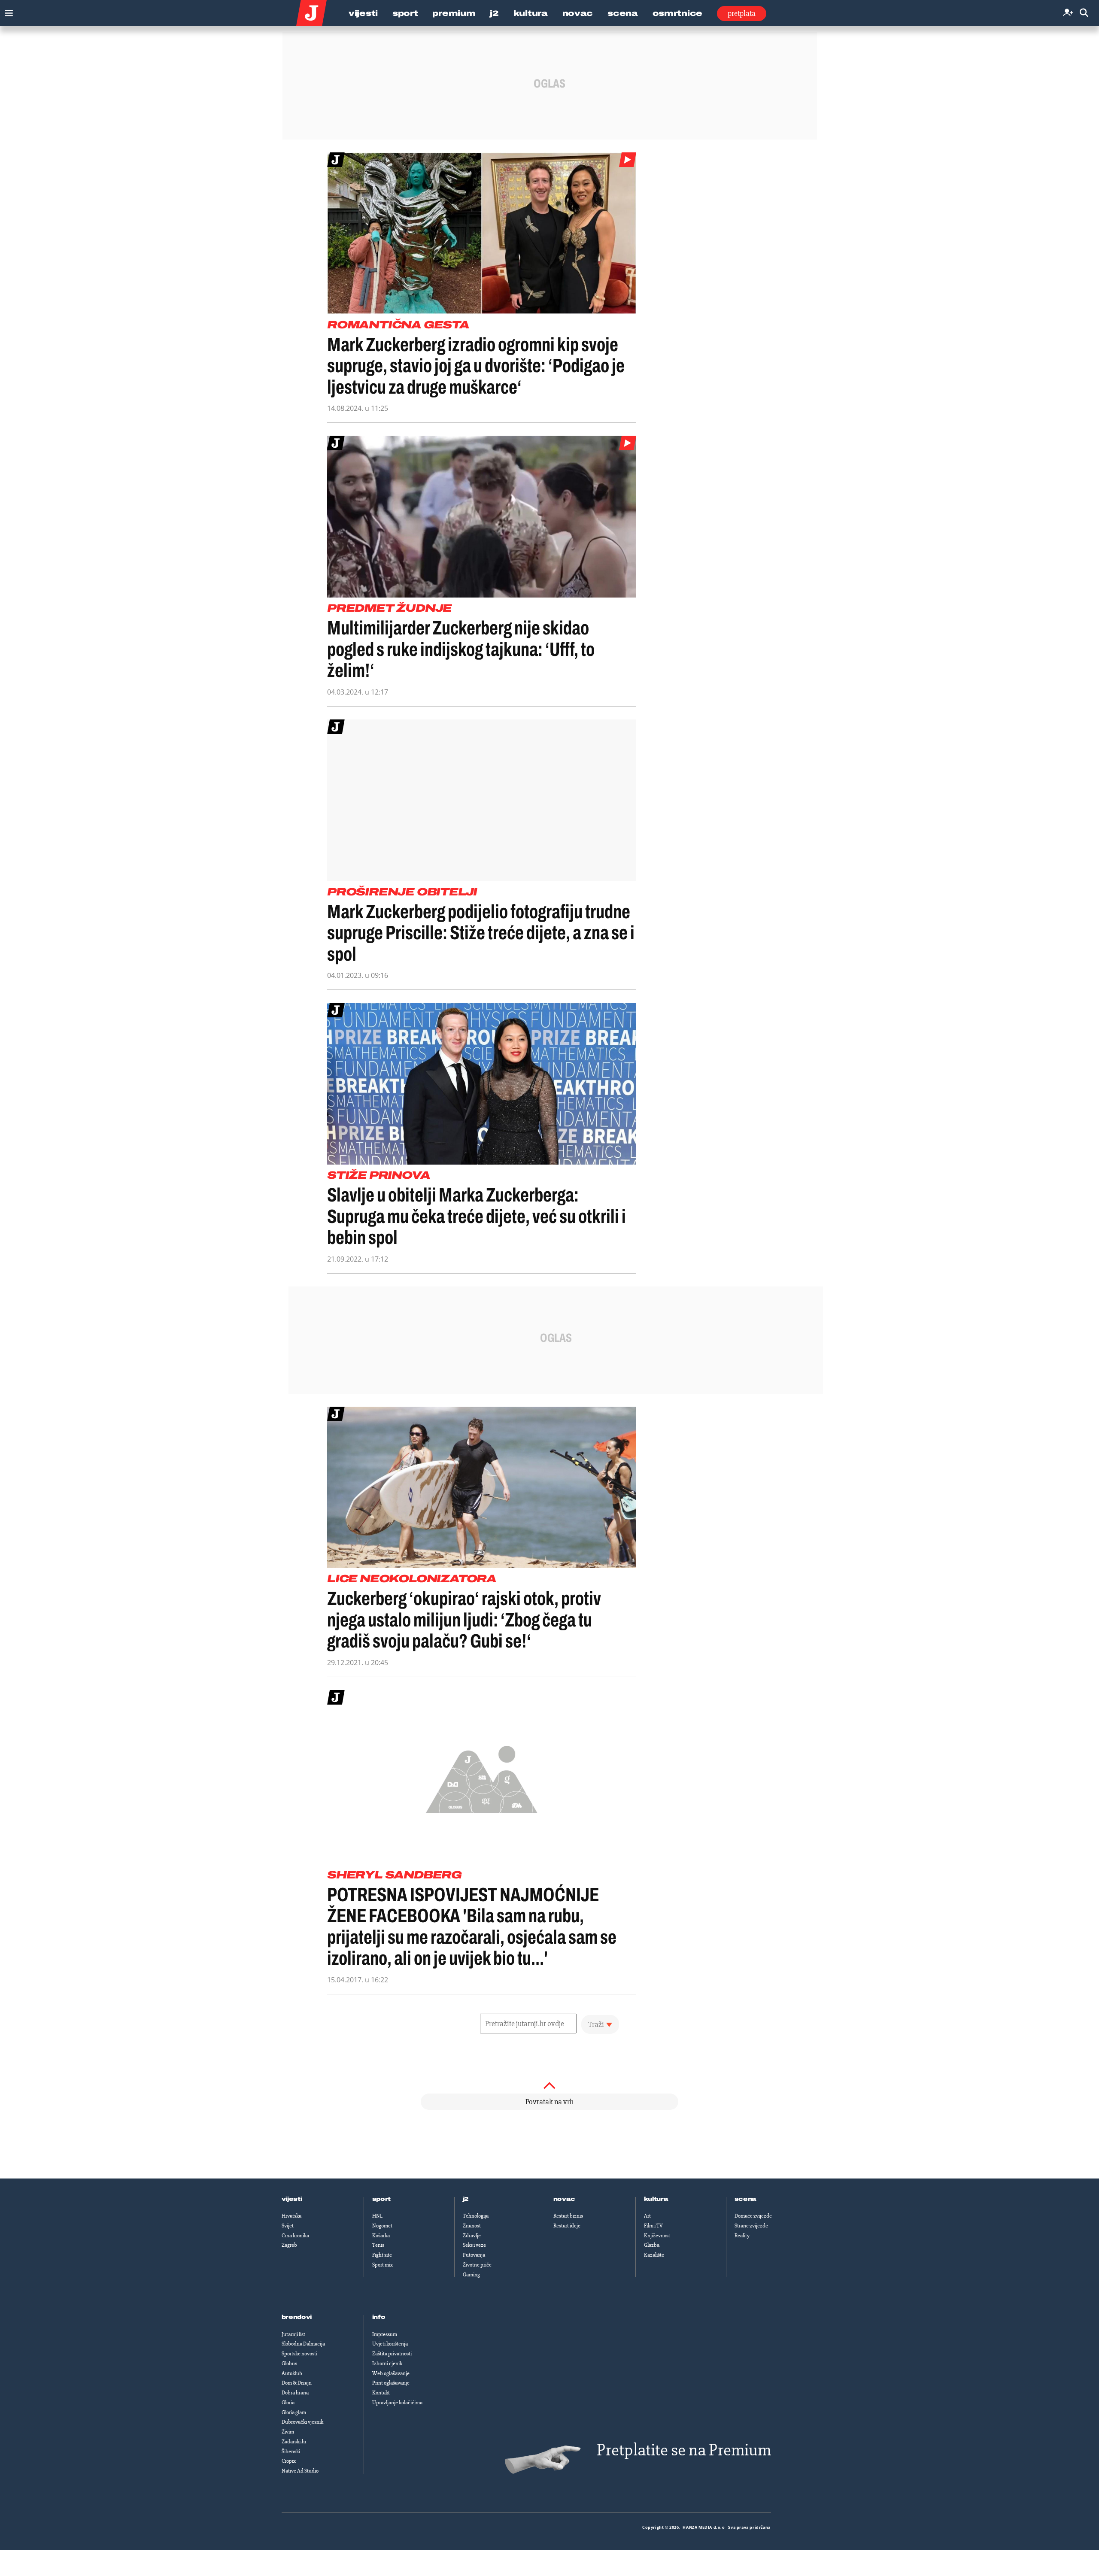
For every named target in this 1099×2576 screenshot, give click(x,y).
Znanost (472, 2226)
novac (565, 2199)
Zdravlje (472, 2236)
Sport (405, 13)
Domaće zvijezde (753, 2216)
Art (647, 2216)
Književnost (657, 2236)
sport (382, 2199)
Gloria (288, 2403)
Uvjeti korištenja (390, 2344)
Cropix (289, 2461)
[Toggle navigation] (7, 11)
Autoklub (292, 2373)
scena (746, 2199)
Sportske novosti (299, 2354)
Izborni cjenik (387, 2364)
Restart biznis (568, 2216)
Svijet (288, 2226)
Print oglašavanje (391, 2383)
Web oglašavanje (391, 2373)
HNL (377, 2216)
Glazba (652, 2245)
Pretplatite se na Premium (684, 2450)
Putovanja (474, 2255)
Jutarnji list (293, 2334)
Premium (454, 13)
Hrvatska (291, 2216)
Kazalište (654, 2255)
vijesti (292, 2199)
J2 (494, 13)
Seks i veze (474, 2245)
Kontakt (381, 2393)
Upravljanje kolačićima (397, 2403)
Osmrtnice (677, 13)
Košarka (381, 2236)
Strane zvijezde (751, 2226)
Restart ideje (567, 2226)
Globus (289, 2364)
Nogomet (382, 2226)
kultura (656, 2199)
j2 (466, 2199)
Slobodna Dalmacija (303, 2344)
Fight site (382, 2255)
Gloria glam (294, 2412)
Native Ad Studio (300, 2471)
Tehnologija (476, 2216)
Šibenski (291, 2452)
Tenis (378, 2245)
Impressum (385, 2334)
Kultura (531, 13)
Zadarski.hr (294, 2442)
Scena (623, 13)
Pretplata (742, 13)
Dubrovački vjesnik (302, 2422)
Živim (288, 2432)
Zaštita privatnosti (392, 2354)
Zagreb (289, 2245)
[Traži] (1084, 13)
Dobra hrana (295, 2393)
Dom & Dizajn (297, 2383)
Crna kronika (295, 2236)
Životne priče (477, 2265)
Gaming (471, 2275)
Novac (578, 13)
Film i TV (653, 2226)
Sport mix (383, 2265)
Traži (596, 2024)
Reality (742, 2236)
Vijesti (363, 13)
